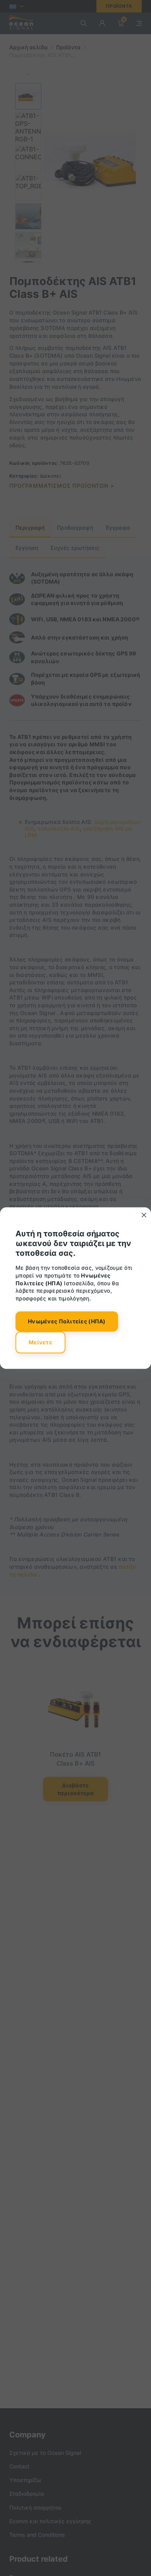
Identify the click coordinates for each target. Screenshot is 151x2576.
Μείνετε (40, 1342)
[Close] (144, 1215)
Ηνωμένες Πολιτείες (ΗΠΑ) (67, 1322)
